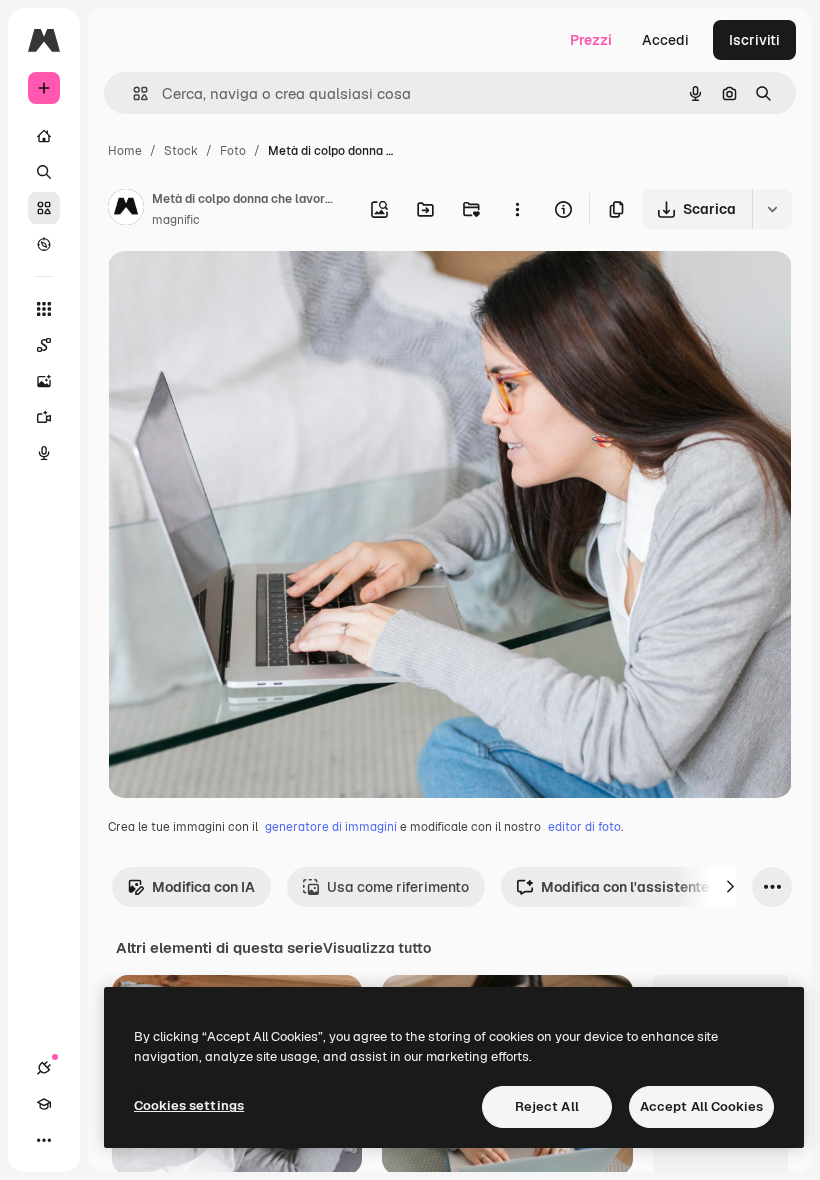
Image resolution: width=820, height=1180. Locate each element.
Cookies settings (189, 1105)
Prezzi (591, 40)
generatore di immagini (331, 827)
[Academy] (44, 1104)
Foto (233, 151)
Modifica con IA (203, 887)
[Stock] (44, 208)
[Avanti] (730, 887)
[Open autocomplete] (132, 93)
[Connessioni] (44, 1068)
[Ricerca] (44, 172)
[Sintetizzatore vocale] (44, 453)
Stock (181, 151)
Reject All (547, 1106)
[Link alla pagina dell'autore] (126, 210)
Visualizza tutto (377, 948)
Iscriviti (754, 40)
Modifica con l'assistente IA (633, 887)
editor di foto (584, 827)
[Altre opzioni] (517, 209)
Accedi (665, 40)
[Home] (44, 136)
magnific (176, 220)
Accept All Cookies (701, 1106)
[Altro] (44, 1140)
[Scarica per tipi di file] (772, 209)
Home (125, 151)
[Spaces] (44, 345)
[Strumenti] (44, 309)
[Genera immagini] (44, 381)
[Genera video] (44, 417)
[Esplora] (44, 244)
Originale (240, 289)
